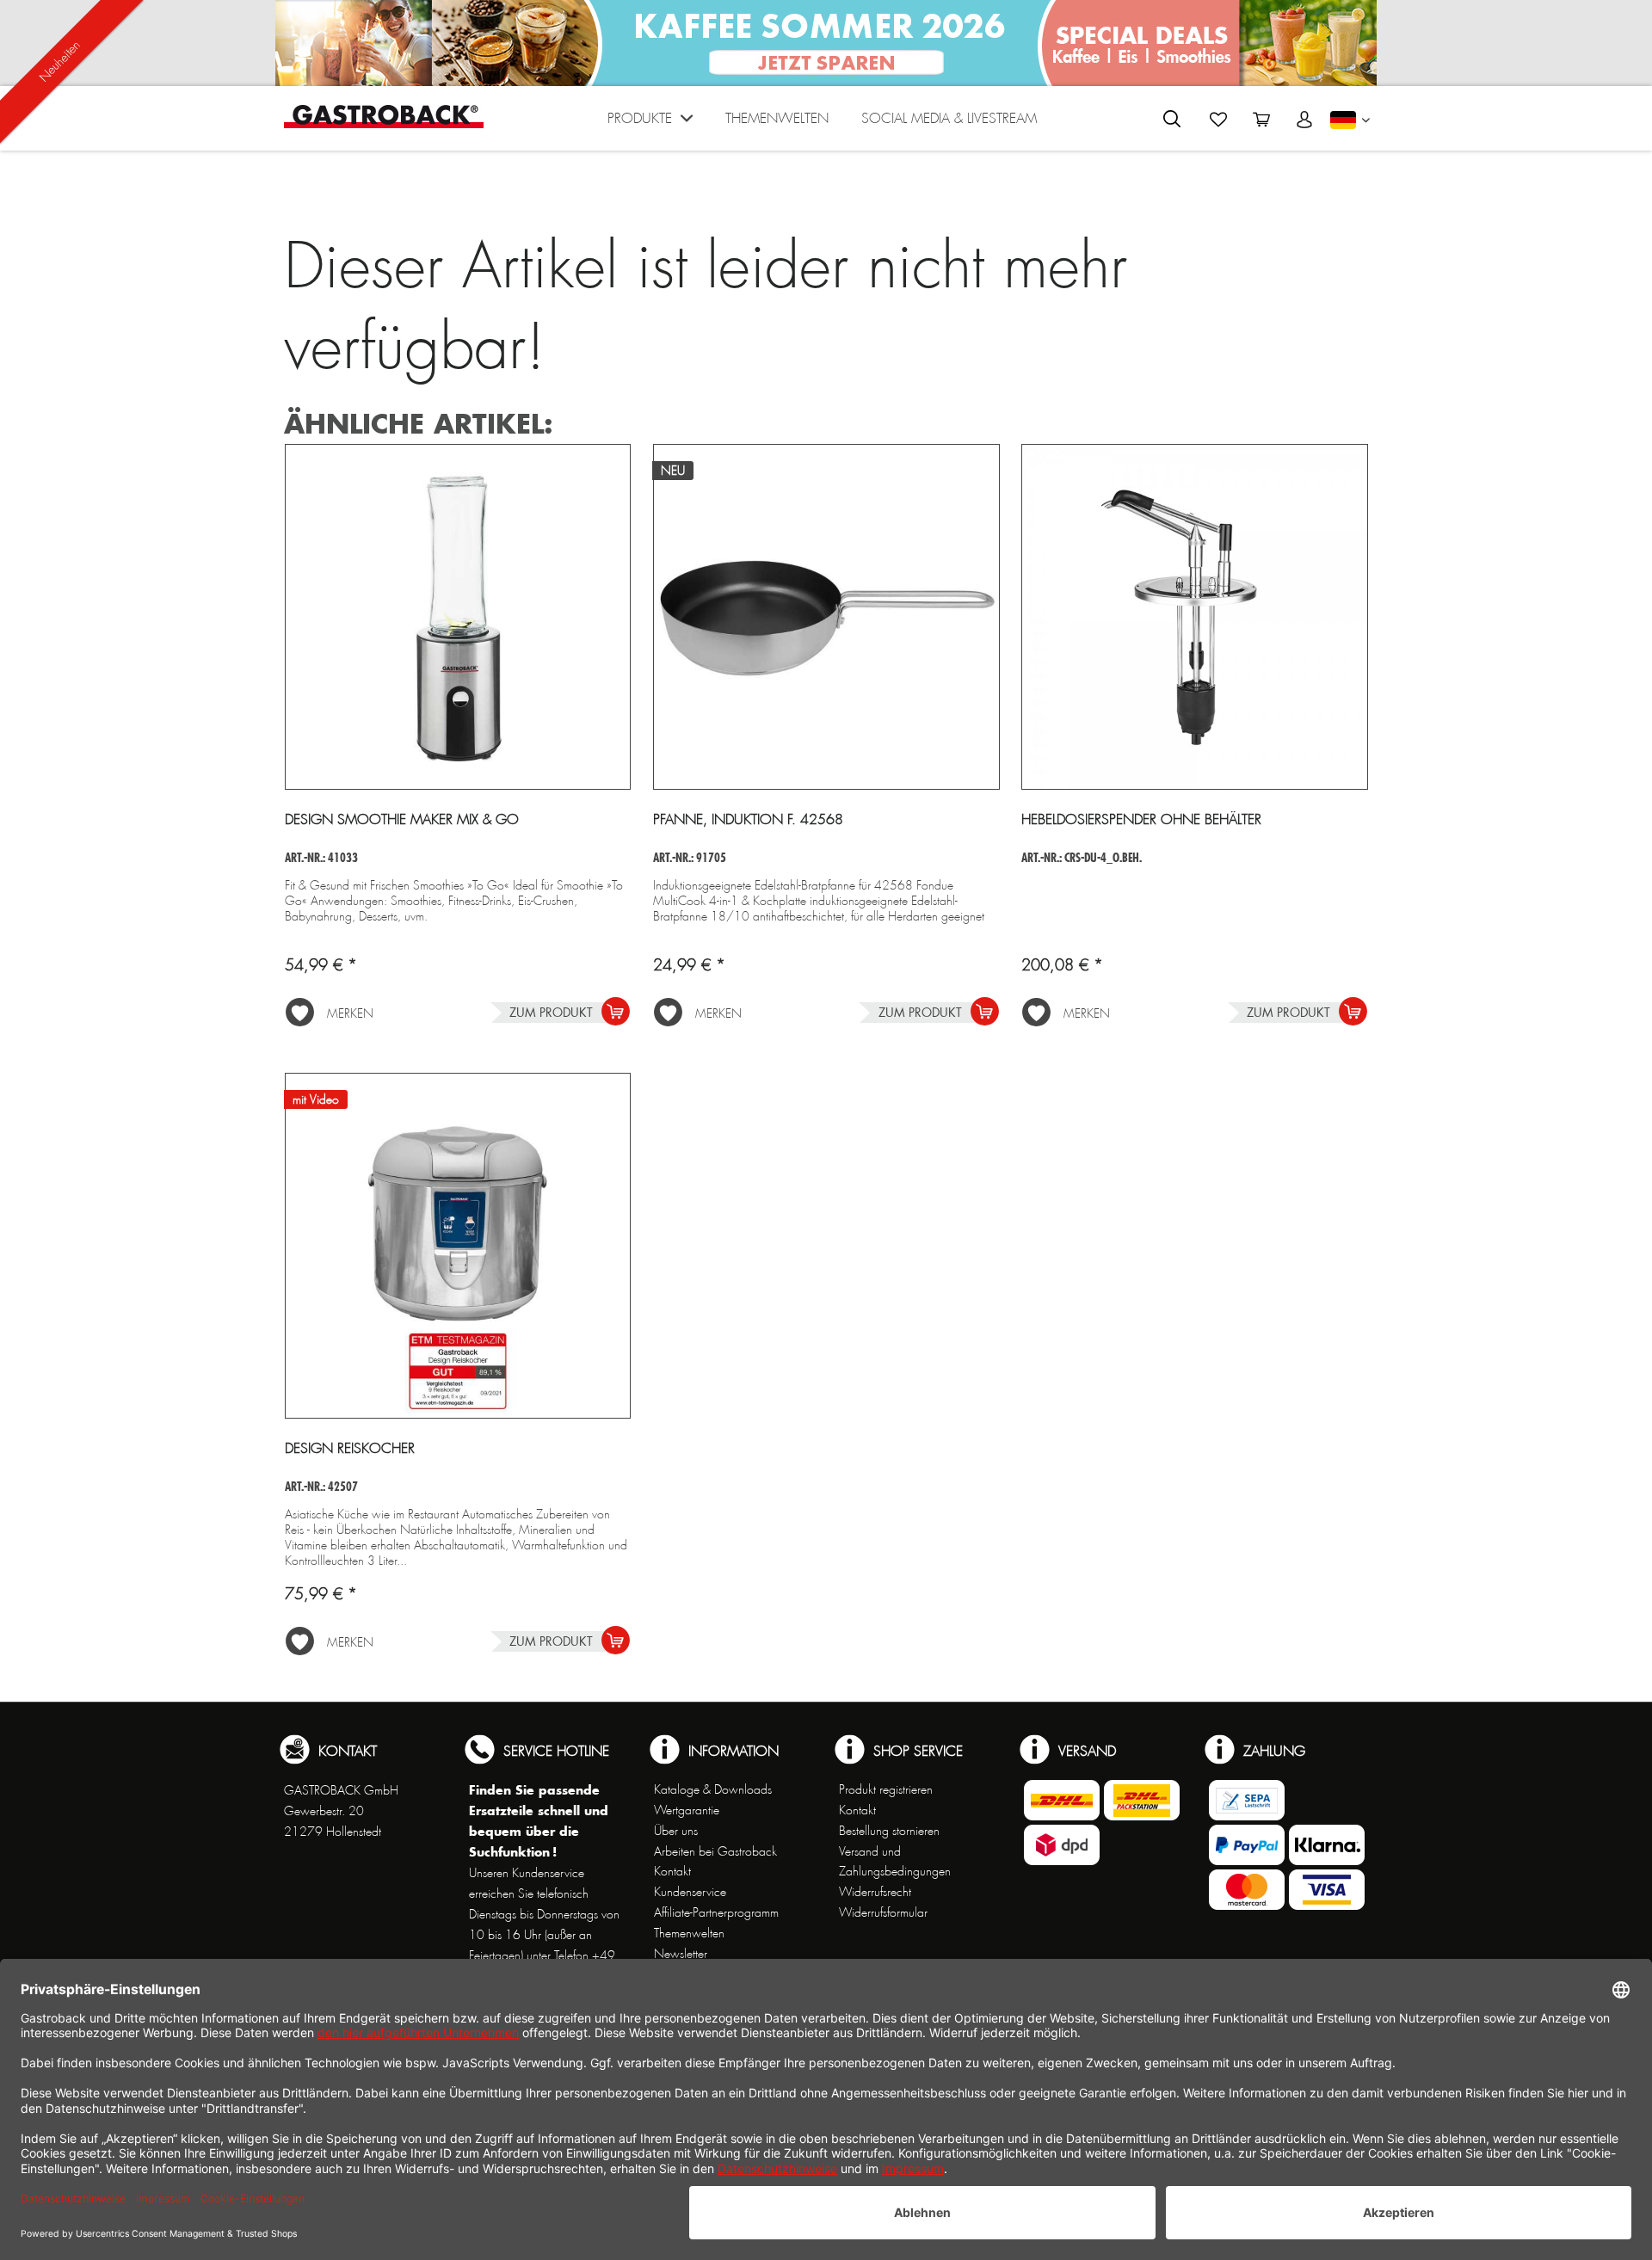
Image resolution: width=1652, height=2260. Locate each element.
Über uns (676, 1831)
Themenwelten (689, 1933)
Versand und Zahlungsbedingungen (895, 1862)
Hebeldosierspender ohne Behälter (1141, 820)
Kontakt (672, 1871)
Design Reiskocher (350, 1449)
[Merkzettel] (1218, 120)
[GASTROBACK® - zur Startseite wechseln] (384, 117)
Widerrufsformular (883, 1912)
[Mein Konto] (1304, 120)
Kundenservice (690, 1892)
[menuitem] (650, 123)
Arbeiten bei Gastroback (715, 1851)
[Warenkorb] (1261, 120)
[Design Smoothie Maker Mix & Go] (458, 617)
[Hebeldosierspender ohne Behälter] (1195, 617)
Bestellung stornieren (889, 1831)
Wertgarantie (687, 1810)
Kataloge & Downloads (713, 1789)
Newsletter (681, 1954)
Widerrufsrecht (875, 1892)
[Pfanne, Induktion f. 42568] (826, 617)
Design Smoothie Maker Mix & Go (402, 820)
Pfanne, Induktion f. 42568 (748, 820)
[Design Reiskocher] (458, 1246)
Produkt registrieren (886, 1789)
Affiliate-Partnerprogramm (716, 1912)
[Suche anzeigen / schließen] (1172, 119)
